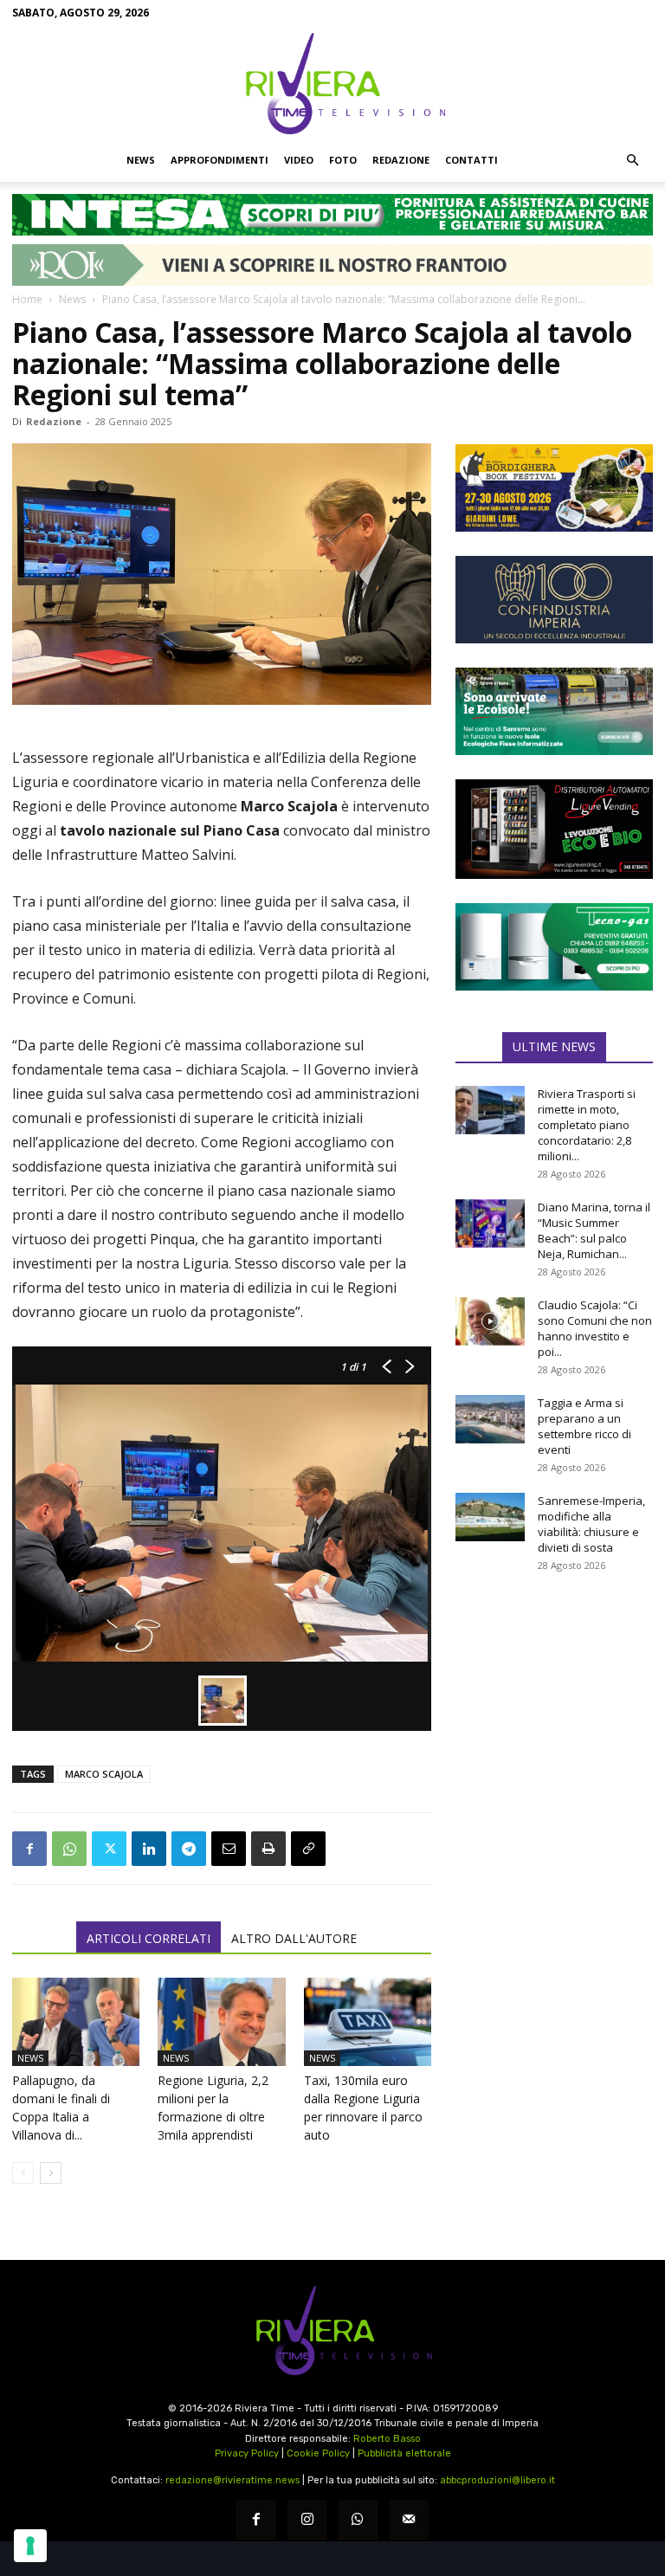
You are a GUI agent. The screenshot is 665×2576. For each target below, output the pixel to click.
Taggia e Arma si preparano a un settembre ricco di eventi (584, 1426)
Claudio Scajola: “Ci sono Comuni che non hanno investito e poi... (595, 1328)
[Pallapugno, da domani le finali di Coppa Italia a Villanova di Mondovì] (76, 2021)
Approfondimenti (220, 160)
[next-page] (51, 2173)
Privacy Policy (247, 2453)
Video (299, 160)
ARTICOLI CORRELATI (148, 1938)
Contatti (471, 160)
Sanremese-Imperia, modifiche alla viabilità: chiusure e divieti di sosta (591, 1524)
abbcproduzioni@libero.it (497, 2480)
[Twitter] (109, 1849)
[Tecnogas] (554, 947)
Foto (343, 160)
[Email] (229, 1849)
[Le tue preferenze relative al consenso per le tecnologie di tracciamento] (30, 2546)
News (141, 160)
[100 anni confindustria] (554, 600)
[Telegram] (189, 1849)
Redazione (401, 160)
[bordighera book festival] (554, 488)
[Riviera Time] (332, 83)
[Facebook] (29, 1849)
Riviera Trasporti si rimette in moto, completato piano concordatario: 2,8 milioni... (587, 1125)
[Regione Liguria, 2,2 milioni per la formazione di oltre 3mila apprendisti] (221, 2021)
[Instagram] (307, 2520)
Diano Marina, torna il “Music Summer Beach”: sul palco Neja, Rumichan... (594, 1230)
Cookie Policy (318, 2453)
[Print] (268, 1849)
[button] (632, 160)
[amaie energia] (554, 711)
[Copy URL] (308, 1849)
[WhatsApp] (69, 1849)
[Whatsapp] (358, 2520)
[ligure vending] (554, 829)
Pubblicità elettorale (404, 2453)
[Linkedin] (149, 1849)
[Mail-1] (409, 2520)
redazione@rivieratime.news (232, 2480)
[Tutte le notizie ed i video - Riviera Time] (332, 2331)
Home (27, 299)
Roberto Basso (387, 2439)
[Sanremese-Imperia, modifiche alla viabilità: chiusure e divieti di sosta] (490, 1517)
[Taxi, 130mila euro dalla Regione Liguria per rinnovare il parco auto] (368, 2021)
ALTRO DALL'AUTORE (294, 1938)
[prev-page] (23, 2173)
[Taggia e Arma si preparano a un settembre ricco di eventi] (490, 1419)
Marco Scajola (104, 1774)
